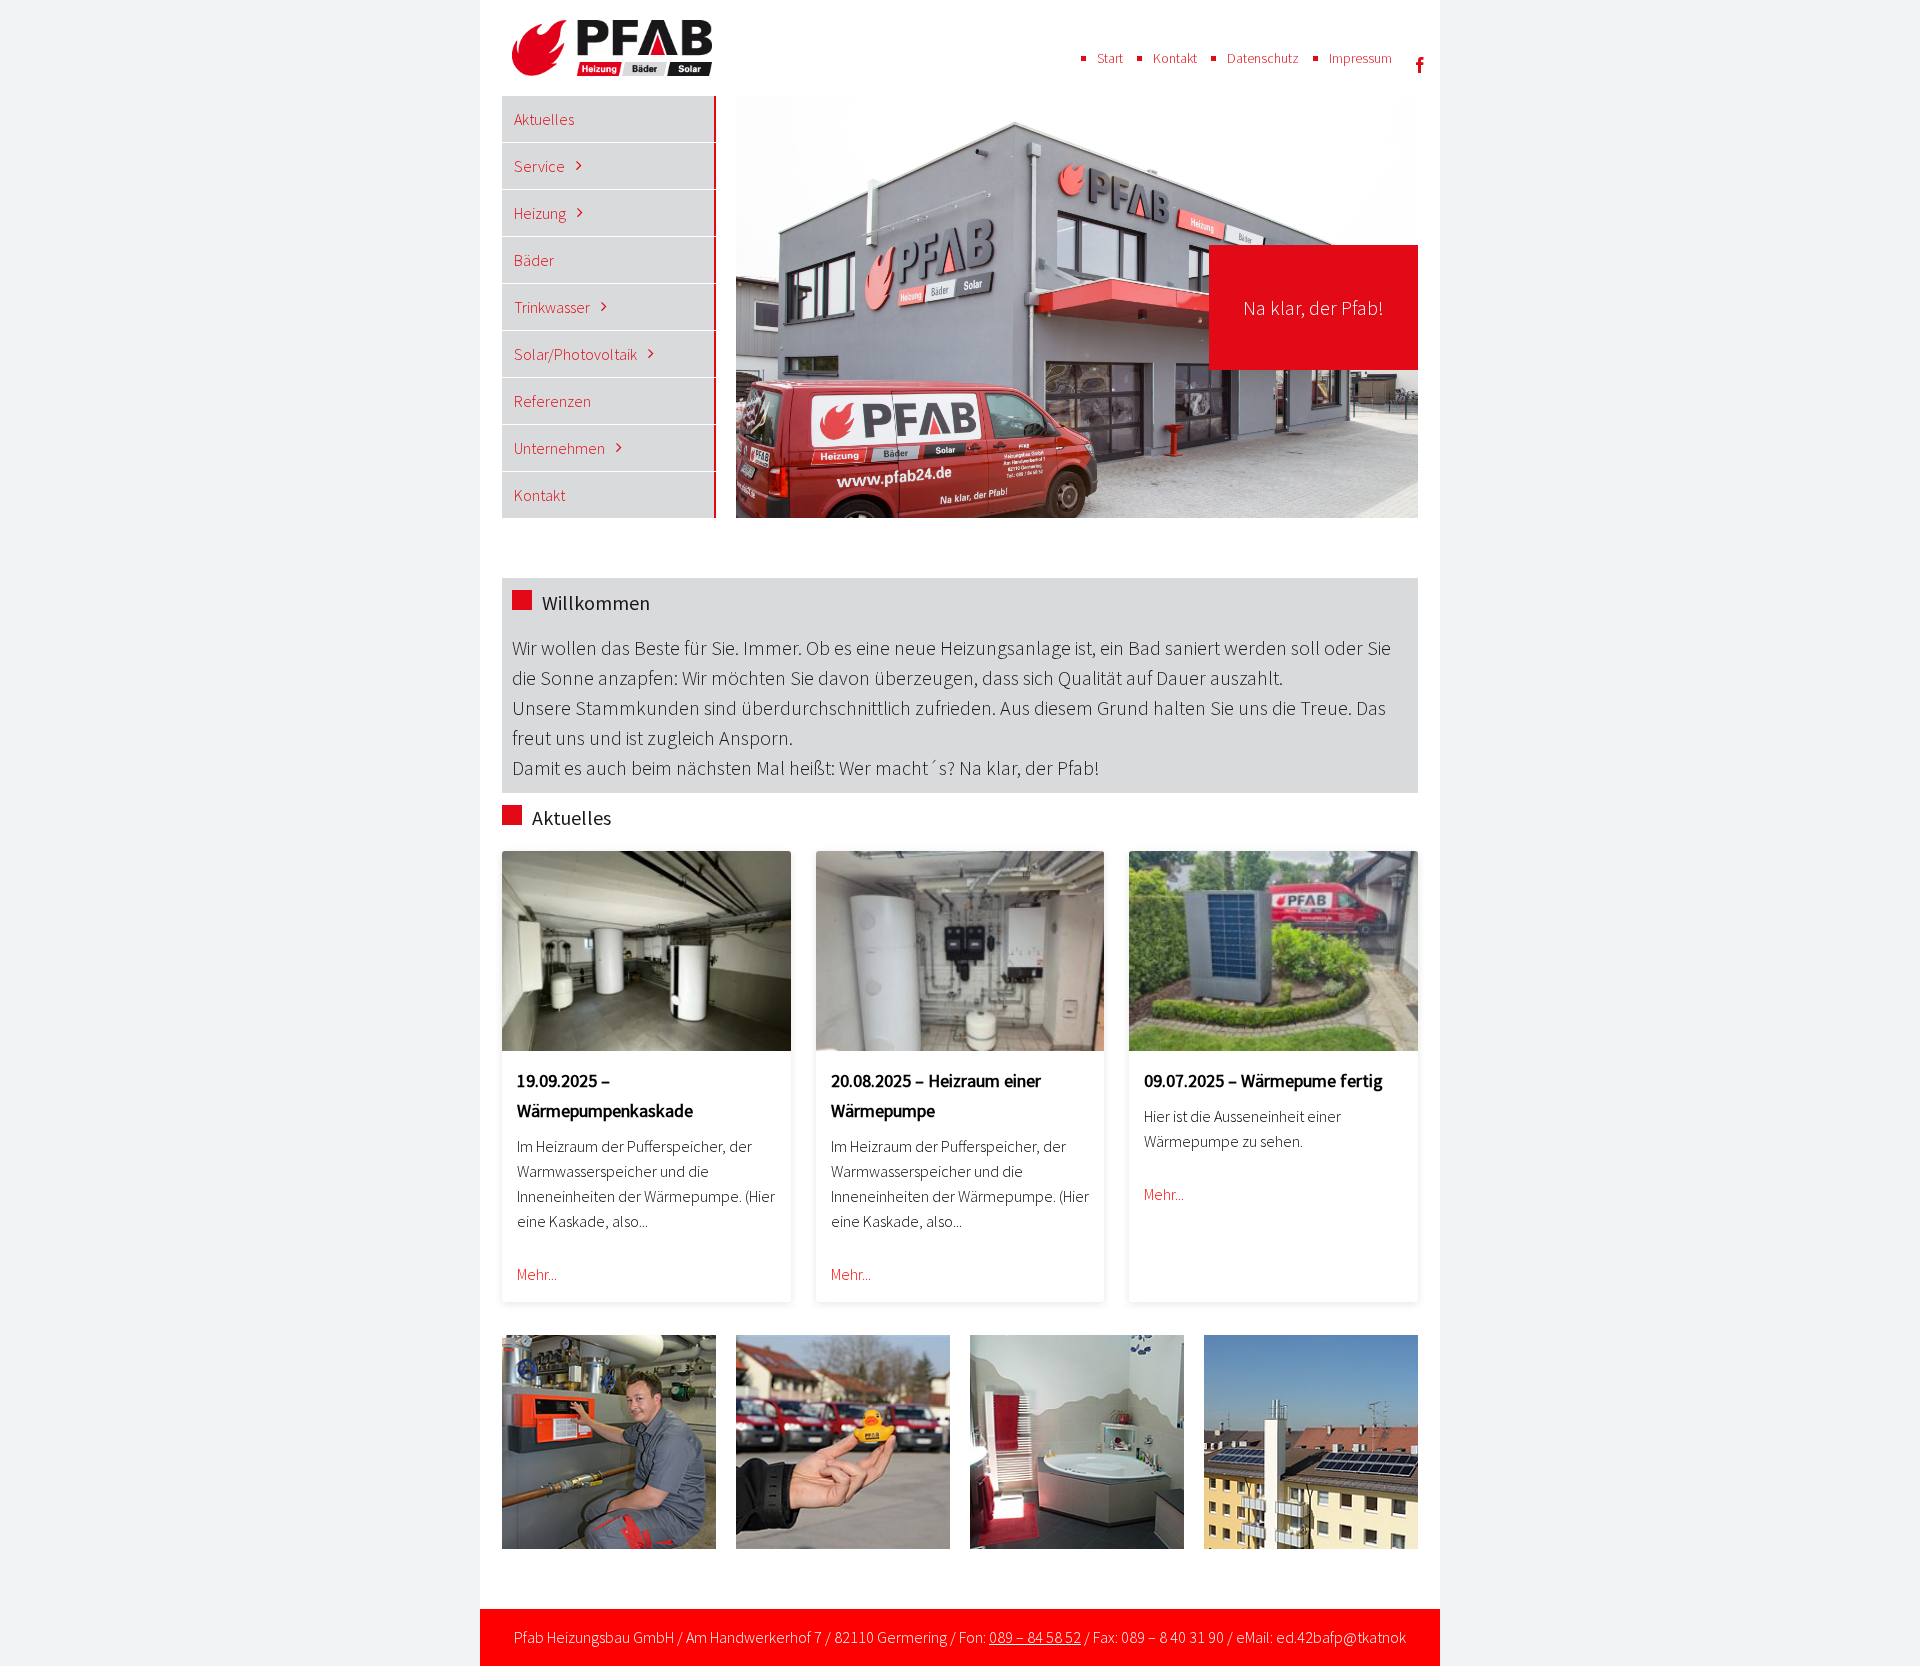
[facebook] (1420, 65)
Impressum (1360, 58)
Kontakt (1175, 58)
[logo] (612, 29)
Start (1110, 58)
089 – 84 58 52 (1035, 1637)
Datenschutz (1263, 58)
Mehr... (537, 1274)
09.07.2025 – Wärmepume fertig (1263, 1080)
